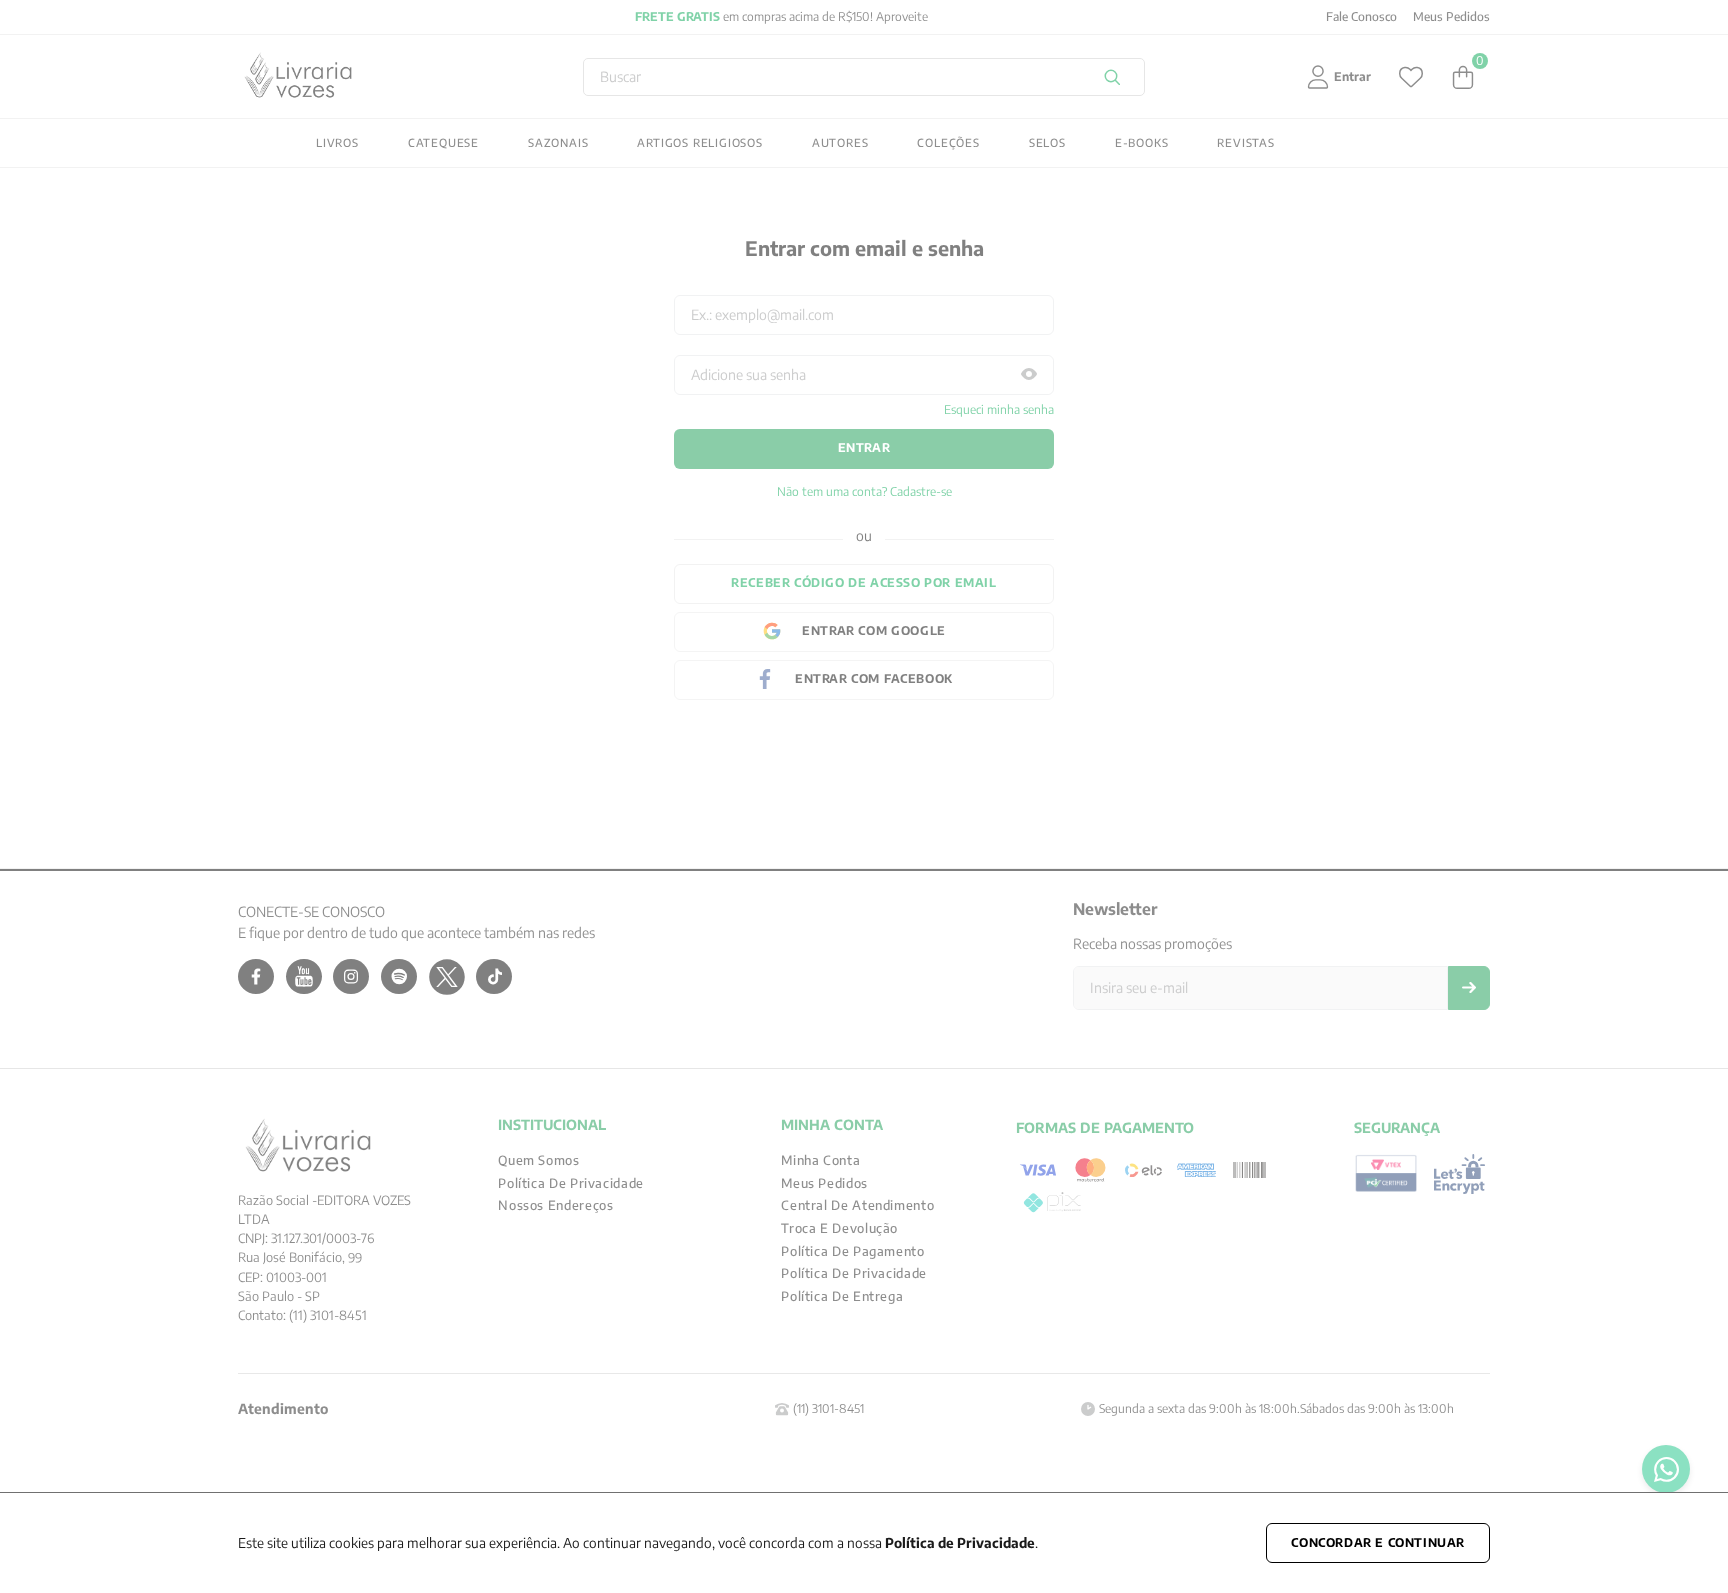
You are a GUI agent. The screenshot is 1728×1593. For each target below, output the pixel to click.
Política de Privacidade (960, 1542)
